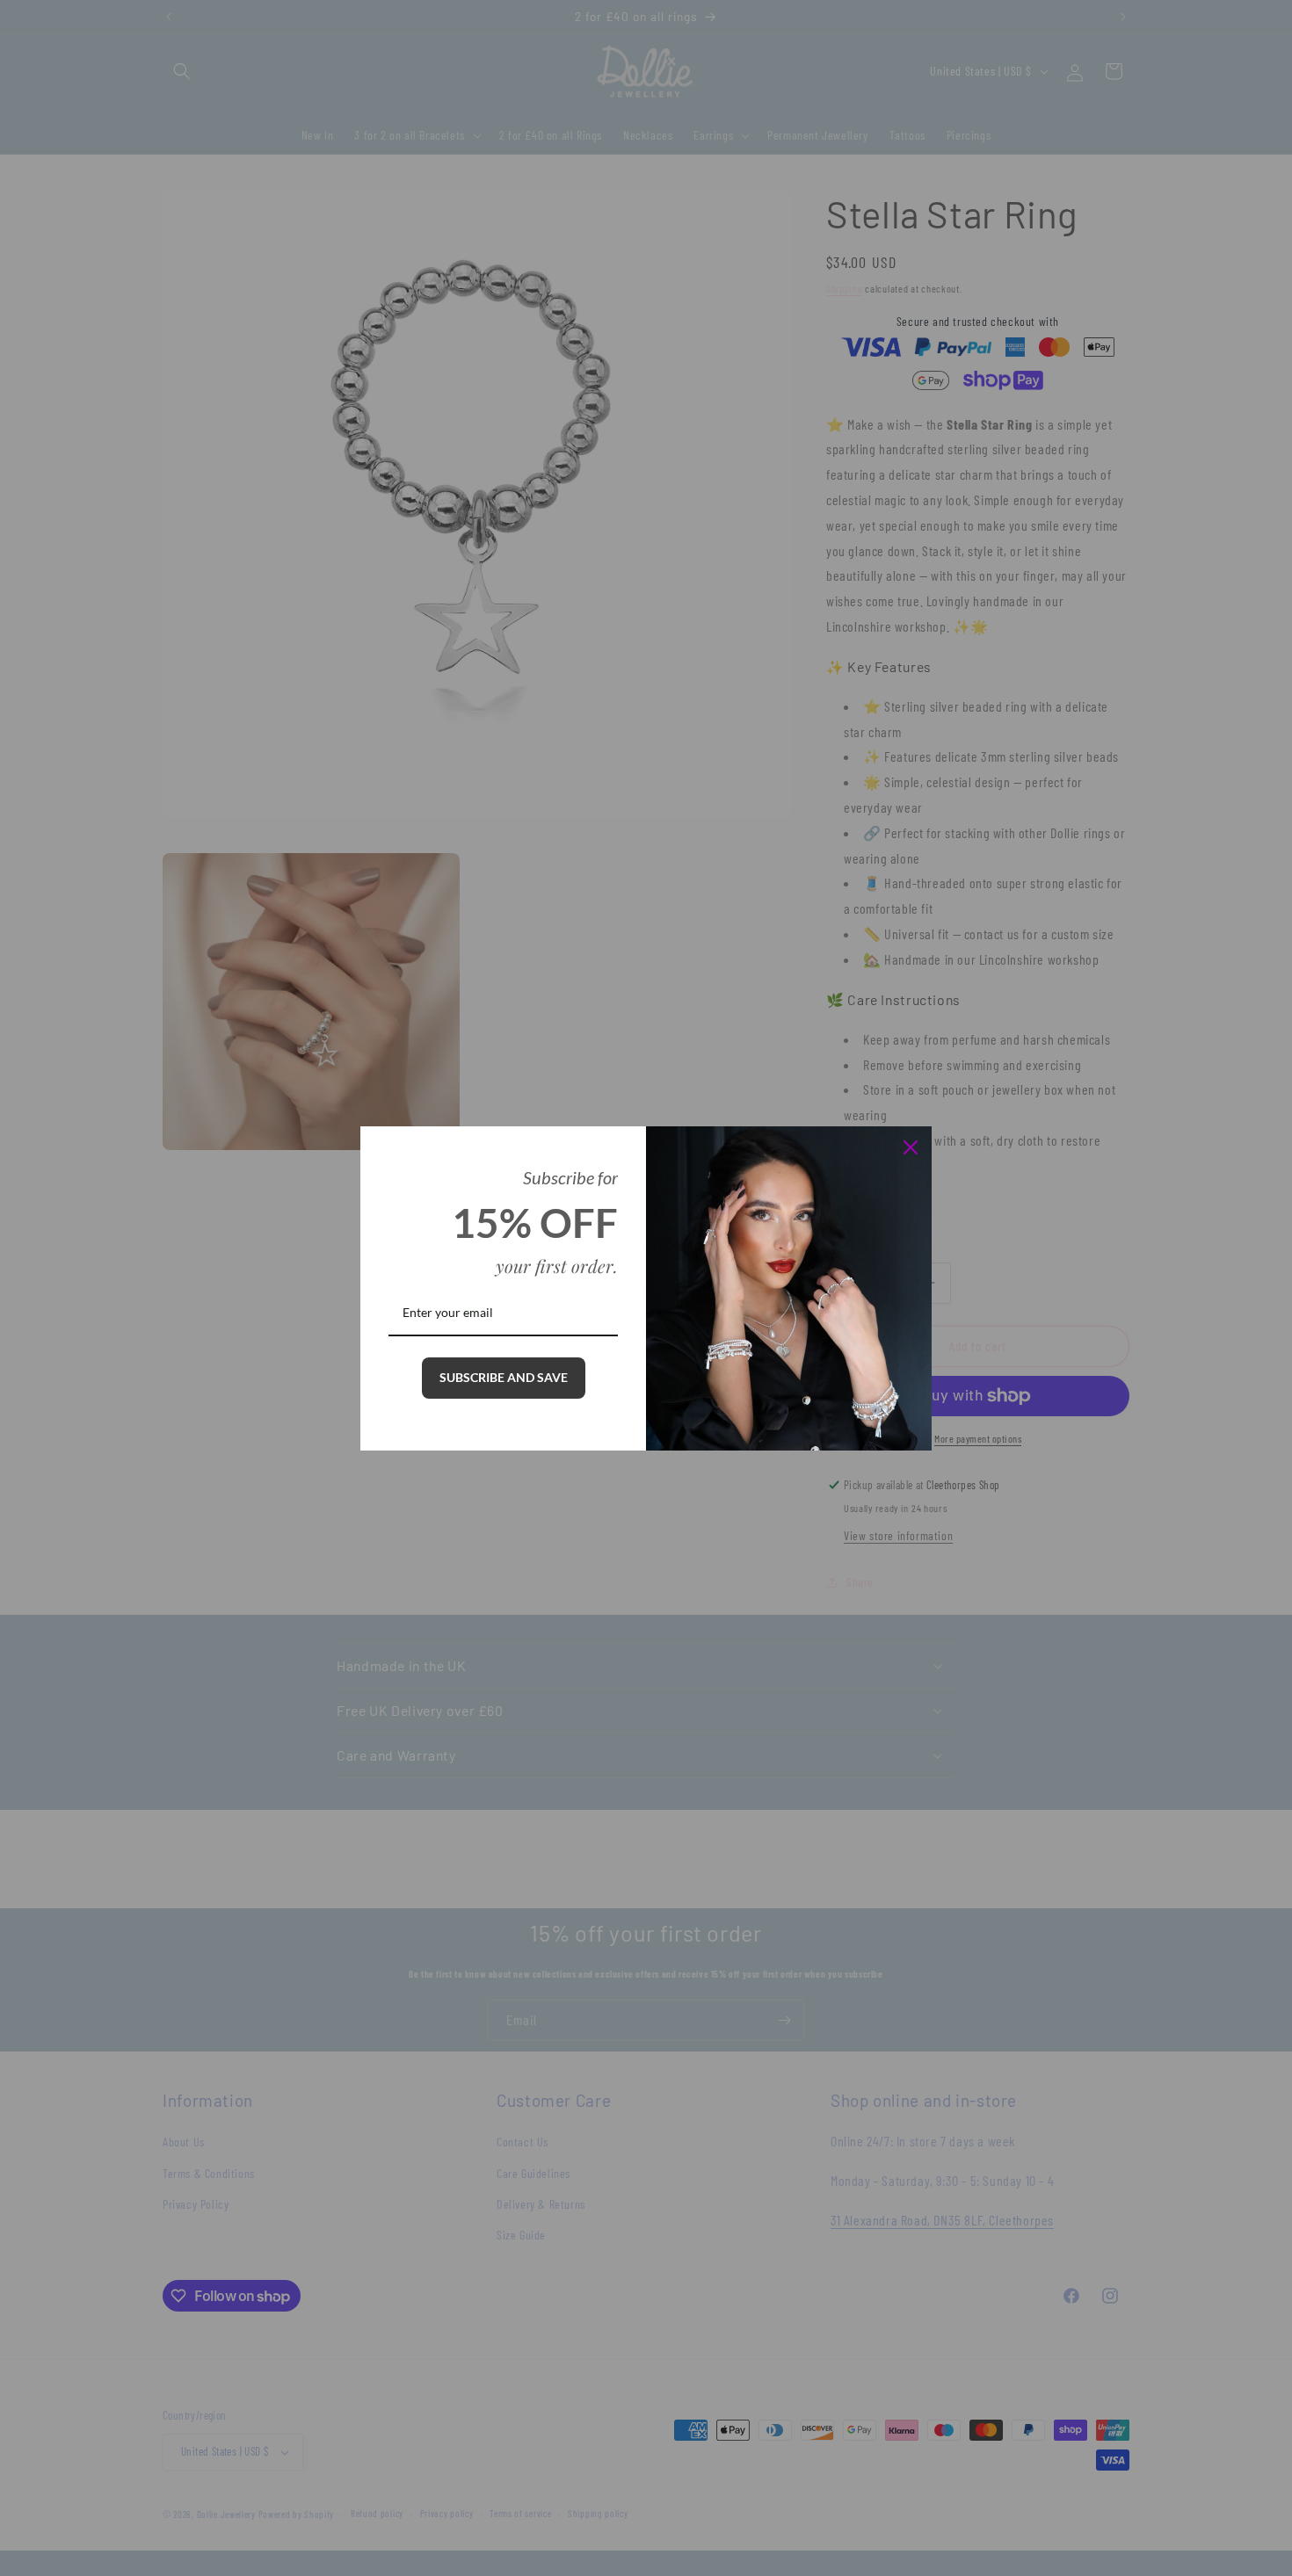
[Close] (911, 1147)
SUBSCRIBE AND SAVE (504, 1377)
